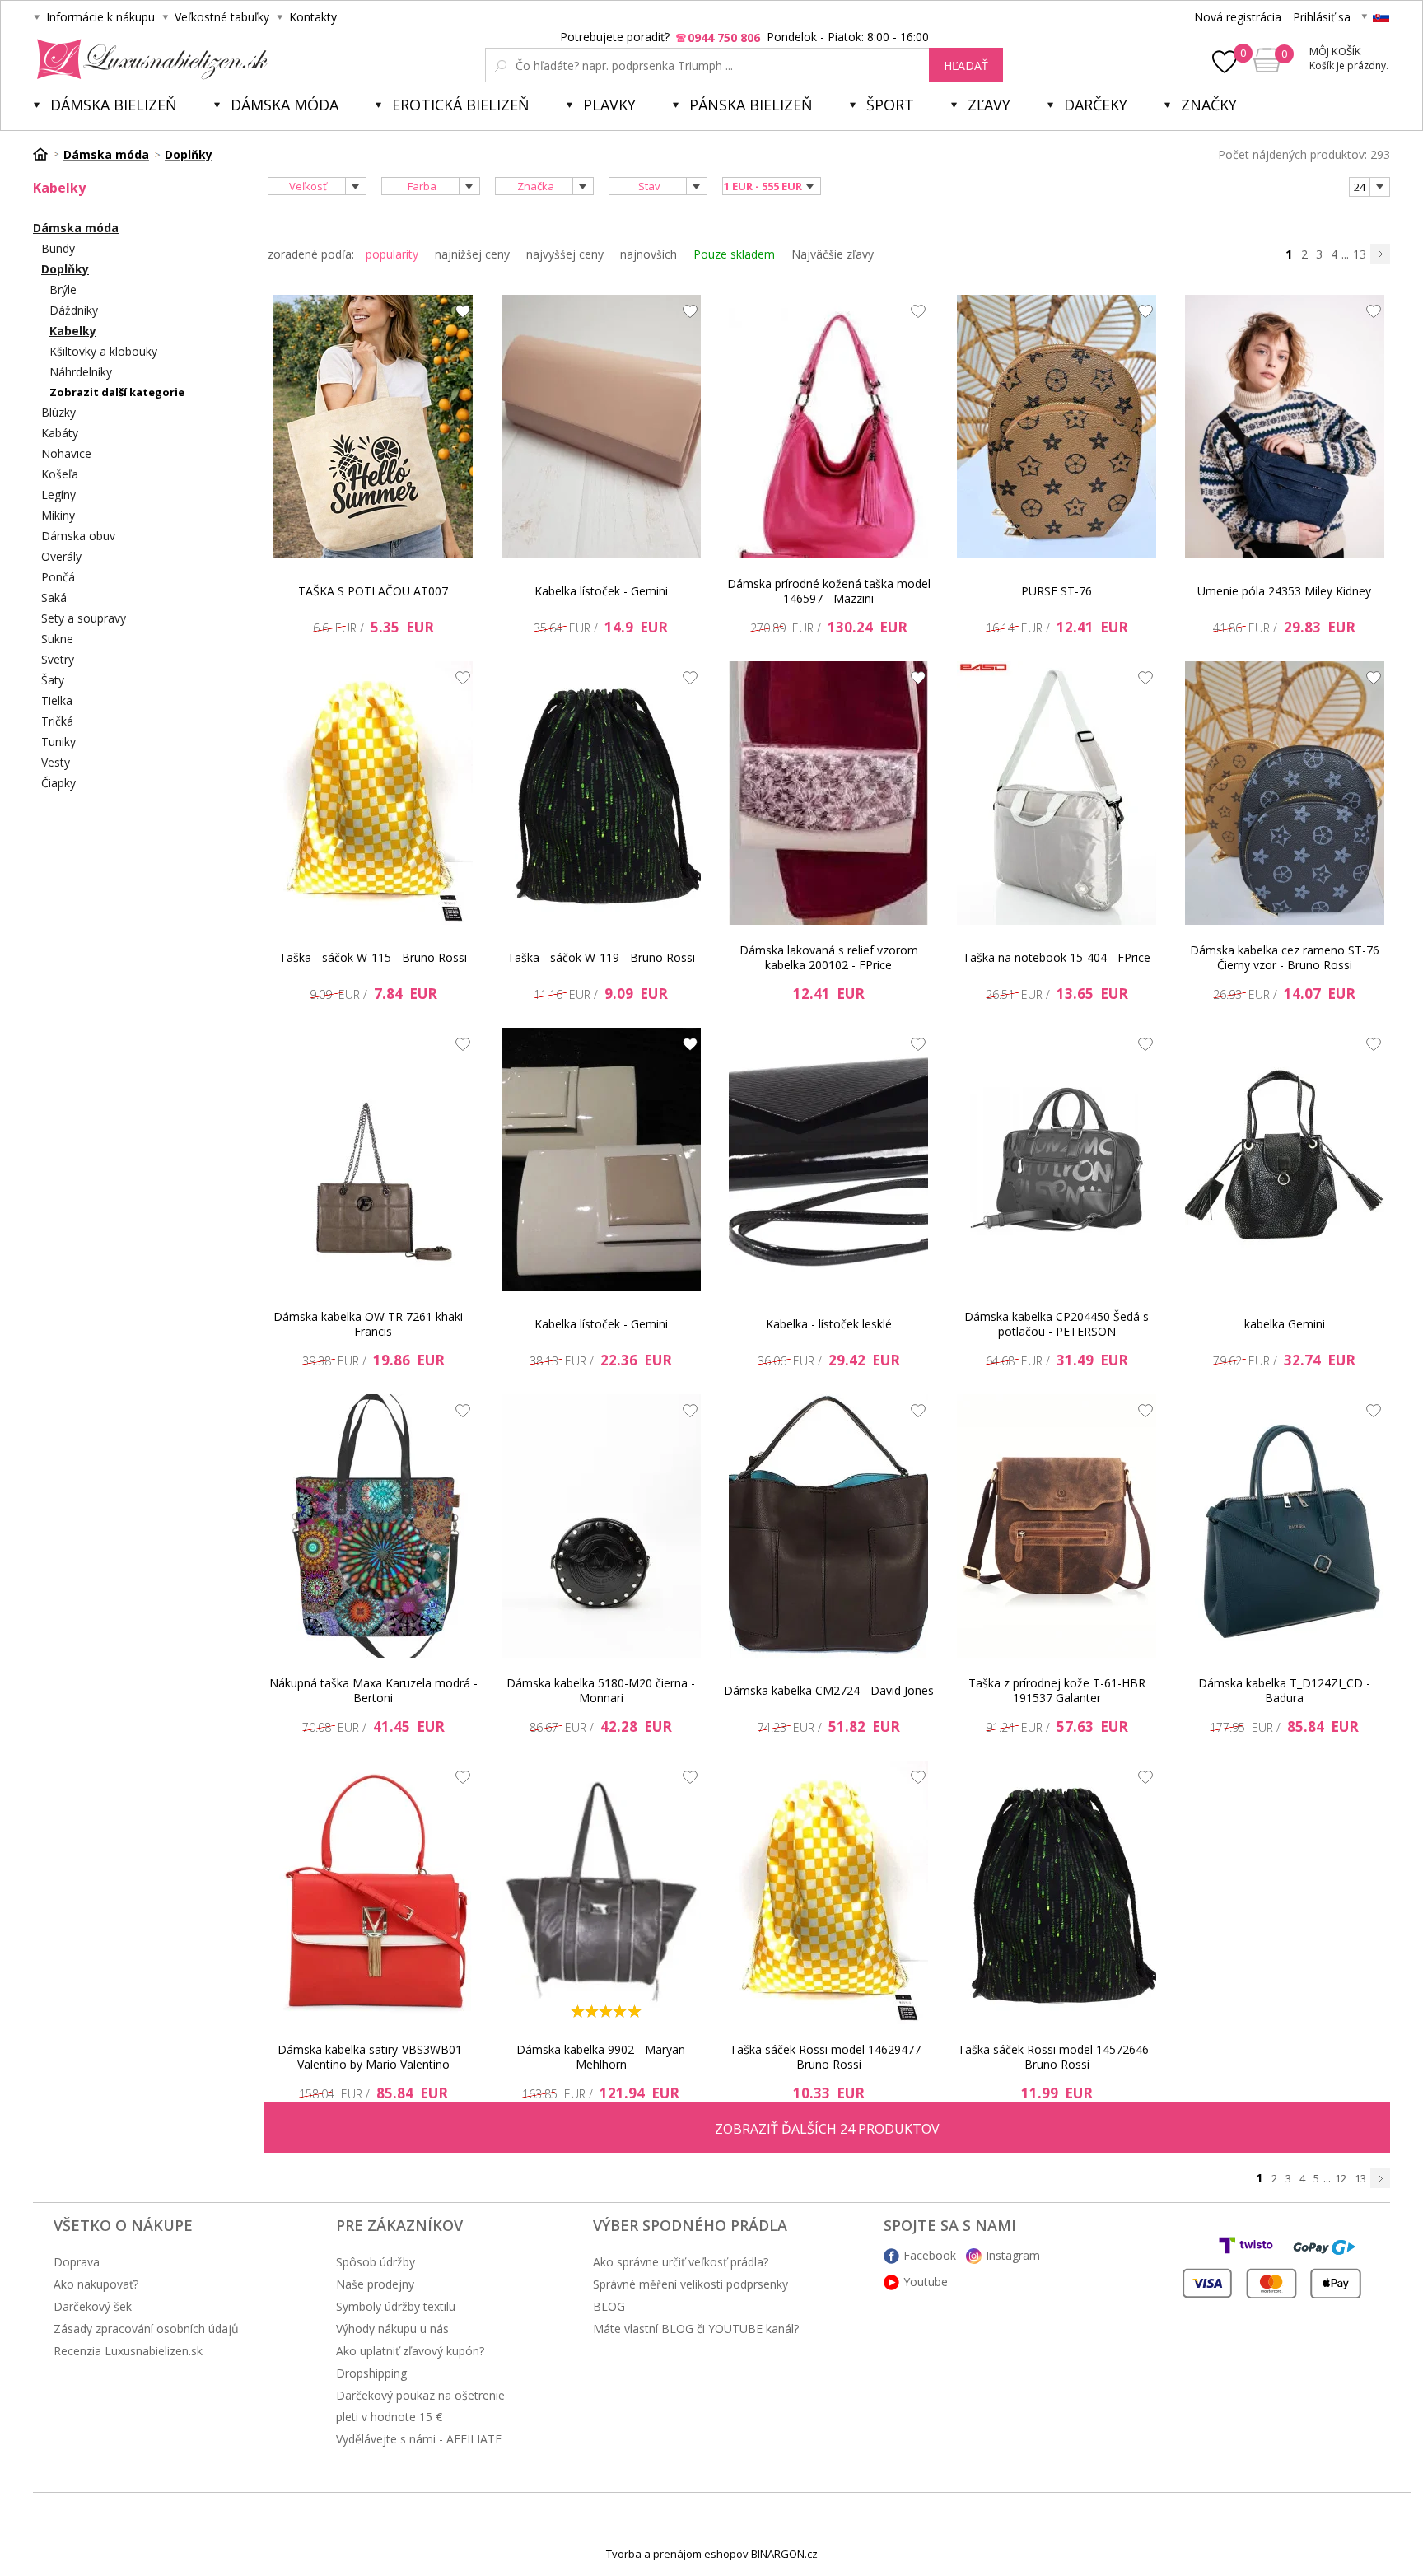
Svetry (58, 659)
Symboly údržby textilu (396, 2306)
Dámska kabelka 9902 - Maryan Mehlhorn (601, 2057)
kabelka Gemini (1285, 1324)
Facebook (930, 2255)
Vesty (56, 762)
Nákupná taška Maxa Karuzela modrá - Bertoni (373, 1690)
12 (1341, 2178)
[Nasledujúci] (1380, 254)
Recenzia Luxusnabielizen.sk (128, 2351)
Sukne (57, 639)
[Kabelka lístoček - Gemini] (601, 427)
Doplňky (65, 269)
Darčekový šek (93, 2306)
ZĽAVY (989, 105)
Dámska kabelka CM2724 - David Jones (829, 1690)
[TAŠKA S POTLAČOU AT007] (373, 427)
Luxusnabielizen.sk (149, 59)
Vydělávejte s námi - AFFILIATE (419, 2439)
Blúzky (58, 412)
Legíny (58, 495)
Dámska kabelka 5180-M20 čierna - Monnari (601, 1690)
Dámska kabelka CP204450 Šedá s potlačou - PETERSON (1057, 1324)
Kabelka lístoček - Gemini (601, 591)
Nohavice (66, 453)
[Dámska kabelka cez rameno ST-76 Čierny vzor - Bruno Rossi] (1285, 793)
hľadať (966, 65)
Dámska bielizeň (114, 105)
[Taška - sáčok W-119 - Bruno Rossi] (601, 793)
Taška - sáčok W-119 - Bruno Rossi (601, 957)
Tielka (57, 700)
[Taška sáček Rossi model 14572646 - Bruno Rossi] (1057, 1892)
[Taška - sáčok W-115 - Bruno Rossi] (373, 793)
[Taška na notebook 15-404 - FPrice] (1057, 793)
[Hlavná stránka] (46, 154)
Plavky (609, 105)
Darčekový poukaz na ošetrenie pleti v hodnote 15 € (420, 2406)
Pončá (58, 577)
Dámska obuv (78, 536)
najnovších (649, 254)
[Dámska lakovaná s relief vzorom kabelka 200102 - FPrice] (828, 793)
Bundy (58, 248)
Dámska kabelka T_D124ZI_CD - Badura (1284, 1690)
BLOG (609, 2306)
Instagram (1013, 2255)
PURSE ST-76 (1057, 591)
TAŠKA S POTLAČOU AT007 (373, 591)
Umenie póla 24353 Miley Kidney (1284, 591)
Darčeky (1096, 105)
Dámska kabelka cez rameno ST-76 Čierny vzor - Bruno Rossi (1285, 957)
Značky (1209, 105)
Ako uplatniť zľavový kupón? (410, 2351)
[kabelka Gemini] (1285, 1160)
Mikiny (58, 515)
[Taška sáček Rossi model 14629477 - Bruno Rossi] (828, 1892)
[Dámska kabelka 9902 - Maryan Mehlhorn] (601, 1892)
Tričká (57, 721)
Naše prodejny (375, 2284)
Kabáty (60, 433)
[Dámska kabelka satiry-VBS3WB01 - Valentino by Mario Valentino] (373, 1892)
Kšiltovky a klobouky (103, 351)
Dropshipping (371, 2373)
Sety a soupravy (84, 618)
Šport (890, 105)
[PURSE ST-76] (1057, 427)
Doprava (77, 2262)
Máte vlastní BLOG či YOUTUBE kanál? (696, 2329)
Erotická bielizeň (461, 105)
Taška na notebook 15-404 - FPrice (1057, 957)
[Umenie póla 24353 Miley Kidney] (1285, 427)
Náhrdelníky (81, 372)
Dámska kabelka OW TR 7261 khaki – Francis (373, 1324)
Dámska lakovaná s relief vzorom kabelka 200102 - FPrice (829, 957)
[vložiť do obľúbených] (459, 315)
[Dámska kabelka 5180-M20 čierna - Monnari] (601, 1526)
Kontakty (313, 17)
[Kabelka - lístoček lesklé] (828, 1160)
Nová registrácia (1238, 17)
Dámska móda (285, 105)
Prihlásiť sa (1322, 17)
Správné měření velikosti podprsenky (691, 2284)
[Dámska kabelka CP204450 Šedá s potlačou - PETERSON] (1057, 1160)
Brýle (63, 289)
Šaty (53, 680)
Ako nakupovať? (96, 2284)
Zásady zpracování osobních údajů (146, 2329)
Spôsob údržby (376, 2262)
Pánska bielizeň (751, 105)
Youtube (926, 2282)
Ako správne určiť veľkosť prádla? (681, 2262)
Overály (61, 556)
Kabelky (73, 331)
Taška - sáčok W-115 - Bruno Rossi (373, 957)
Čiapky (58, 783)
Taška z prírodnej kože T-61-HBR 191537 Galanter (1057, 1690)
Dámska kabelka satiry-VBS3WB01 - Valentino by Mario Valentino (373, 2057)
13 (1360, 254)
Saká (54, 597)
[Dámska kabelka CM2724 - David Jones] (828, 1526)
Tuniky (58, 742)
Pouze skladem (734, 254)
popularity (392, 254)
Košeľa (60, 474)
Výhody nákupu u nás (392, 2329)
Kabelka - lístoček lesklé (829, 1324)
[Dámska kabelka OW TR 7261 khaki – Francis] (373, 1160)
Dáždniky (74, 310)
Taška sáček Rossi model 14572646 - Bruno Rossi (1057, 2057)
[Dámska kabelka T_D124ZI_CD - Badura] (1285, 1526)
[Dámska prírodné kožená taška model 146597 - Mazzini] (828, 427)
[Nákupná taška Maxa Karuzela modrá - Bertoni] (373, 1526)
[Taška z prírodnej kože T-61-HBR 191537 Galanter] (1057, 1526)
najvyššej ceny (565, 254)
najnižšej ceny (472, 254)
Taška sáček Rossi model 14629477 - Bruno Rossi (829, 2057)
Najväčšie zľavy (833, 254)
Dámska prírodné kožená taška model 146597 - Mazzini (829, 591)
